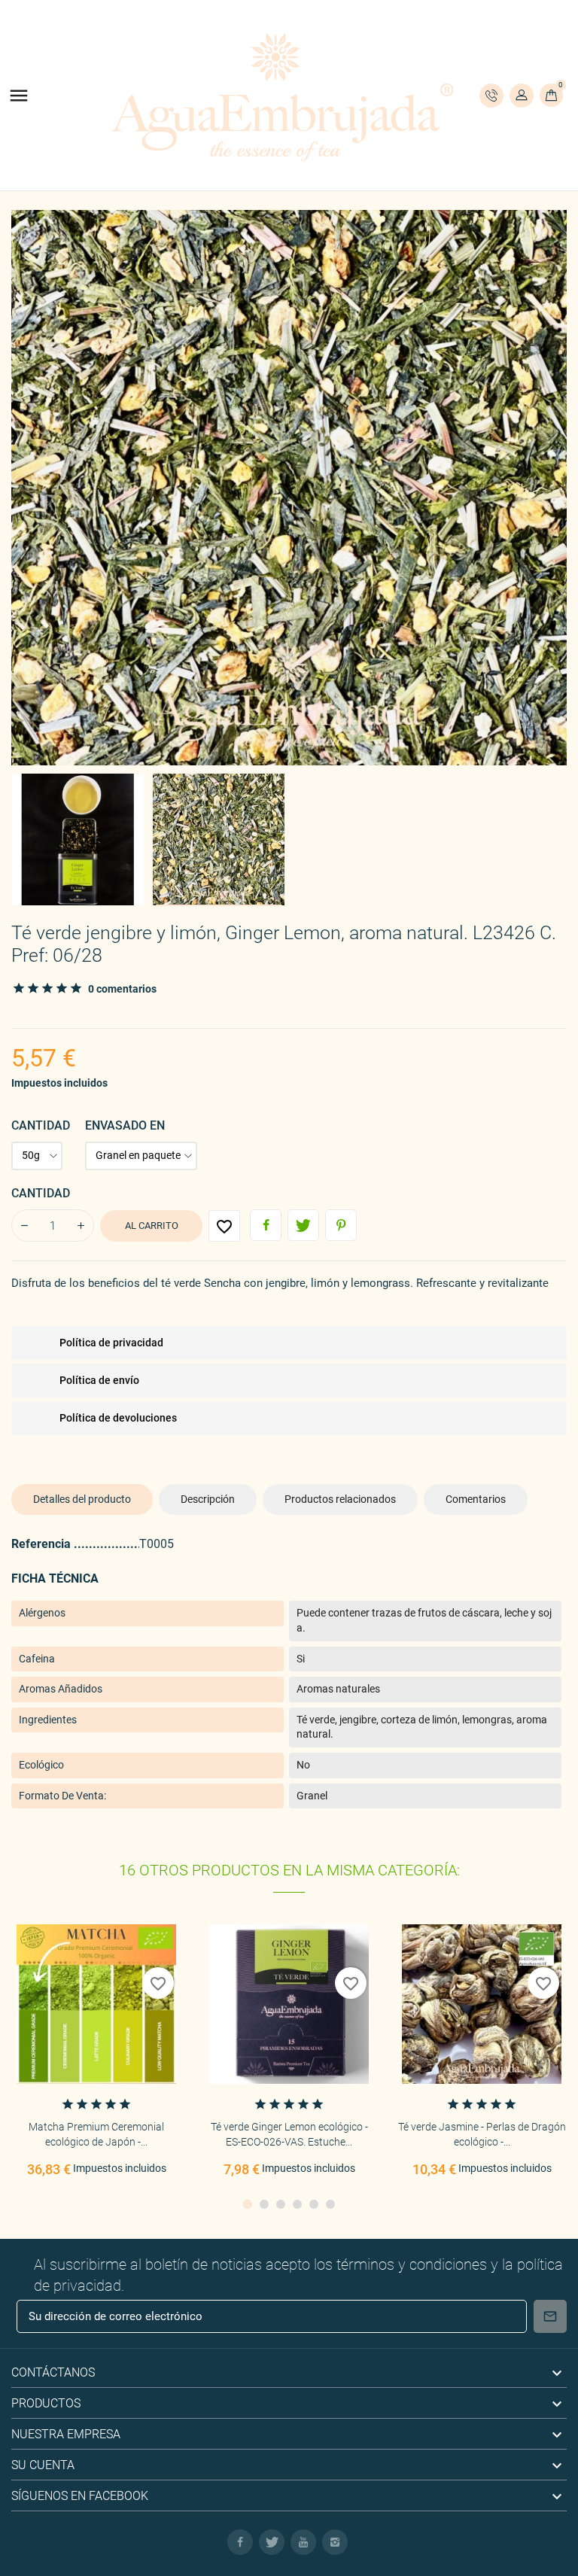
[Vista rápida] (96, 2015)
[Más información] (128, 2015)
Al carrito (152, 1226)
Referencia (43, 1544)
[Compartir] (266, 1225)
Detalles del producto (82, 1499)
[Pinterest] (341, 1225)
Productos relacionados (340, 1499)
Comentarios (476, 1499)
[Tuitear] (303, 1225)
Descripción (208, 1499)
